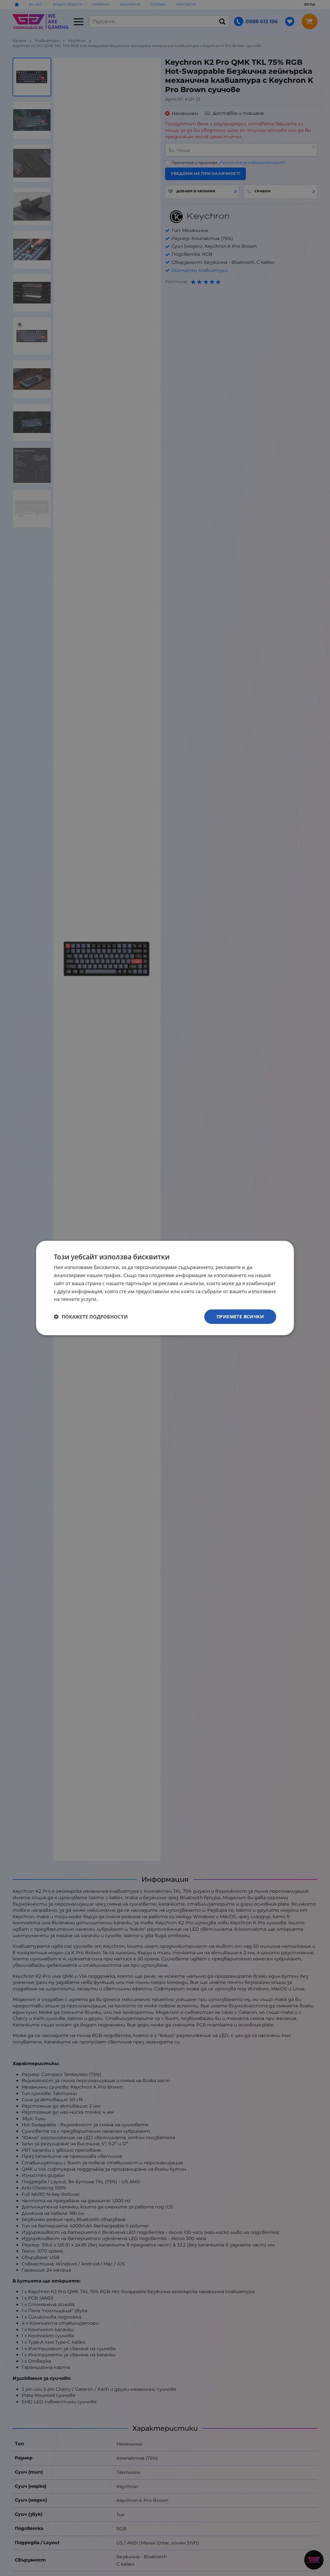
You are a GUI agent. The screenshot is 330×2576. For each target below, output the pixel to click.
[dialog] (165, 1288)
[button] (91, 1317)
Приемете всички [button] (240, 1317)
